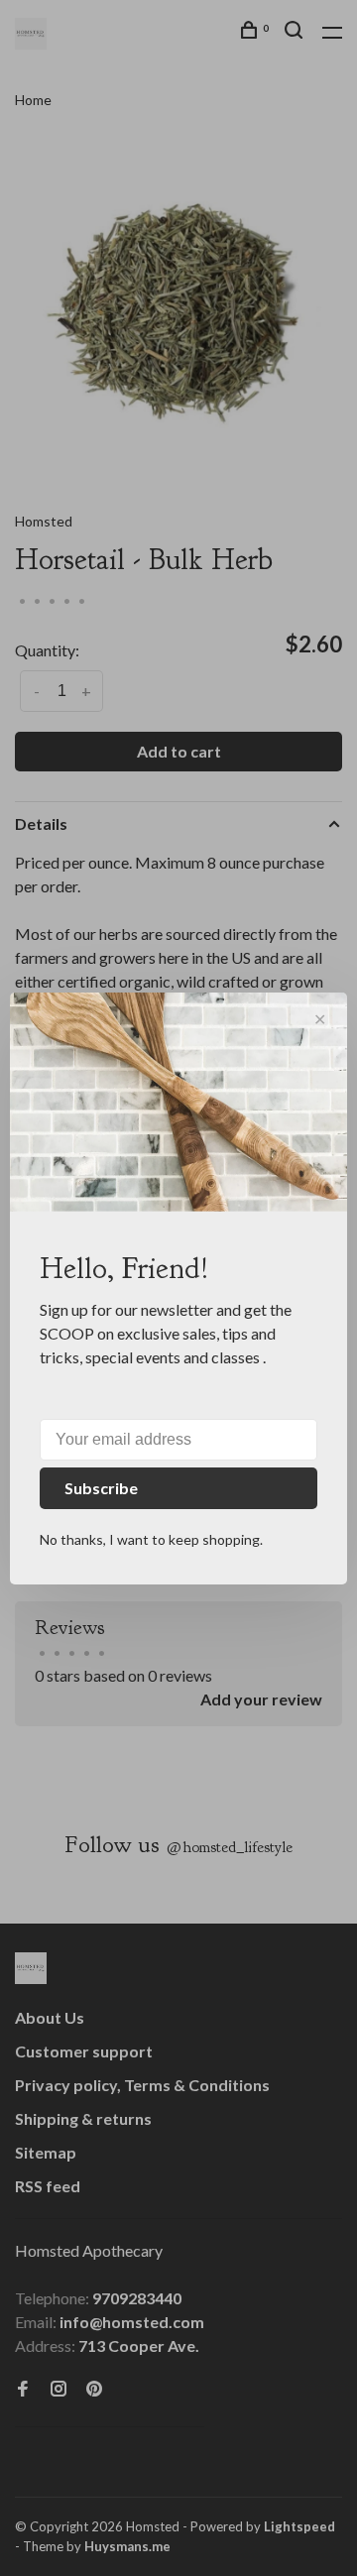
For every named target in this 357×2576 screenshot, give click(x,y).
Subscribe (101, 1488)
